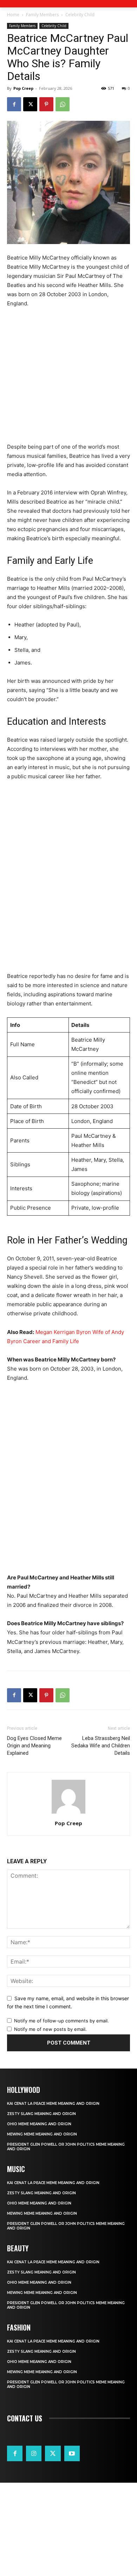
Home (13, 15)
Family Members (42, 15)
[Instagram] (34, 2453)
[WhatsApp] (63, 104)
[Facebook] (14, 104)
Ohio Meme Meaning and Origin (39, 2124)
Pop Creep (23, 88)
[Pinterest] (46, 104)
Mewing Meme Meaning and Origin (42, 2134)
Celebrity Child (80, 15)
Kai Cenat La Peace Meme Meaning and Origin (53, 2104)
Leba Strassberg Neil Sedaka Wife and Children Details (101, 1746)
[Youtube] (72, 2453)
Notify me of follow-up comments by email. (61, 2021)
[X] (30, 104)
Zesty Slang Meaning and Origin (41, 2114)
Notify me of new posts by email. (50, 2029)
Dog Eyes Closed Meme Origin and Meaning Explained (34, 1746)
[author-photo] (68, 1813)
